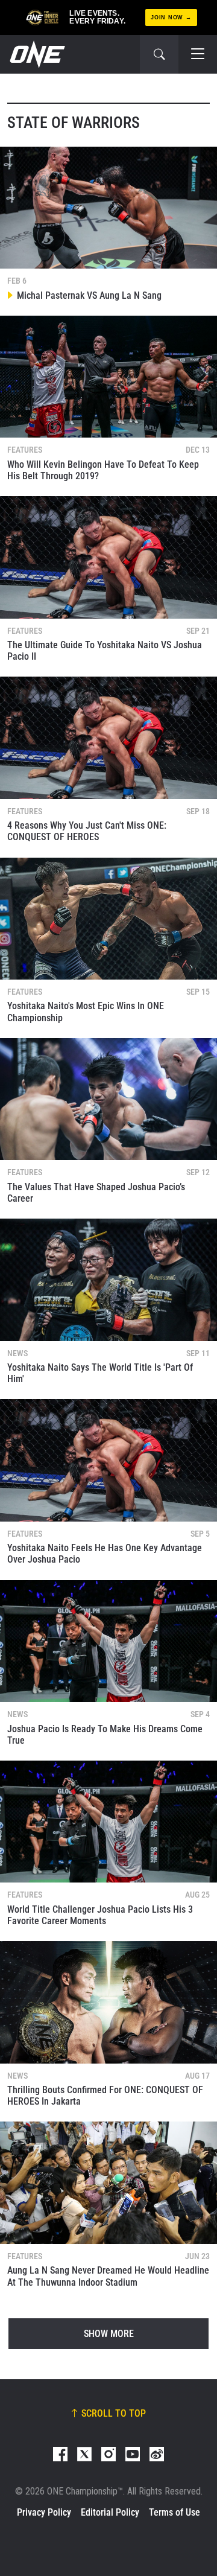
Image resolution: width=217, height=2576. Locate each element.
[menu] (198, 54)
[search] (159, 54)
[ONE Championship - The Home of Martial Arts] (36, 54)
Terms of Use (175, 2512)
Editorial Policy (110, 2512)
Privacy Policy (44, 2512)
